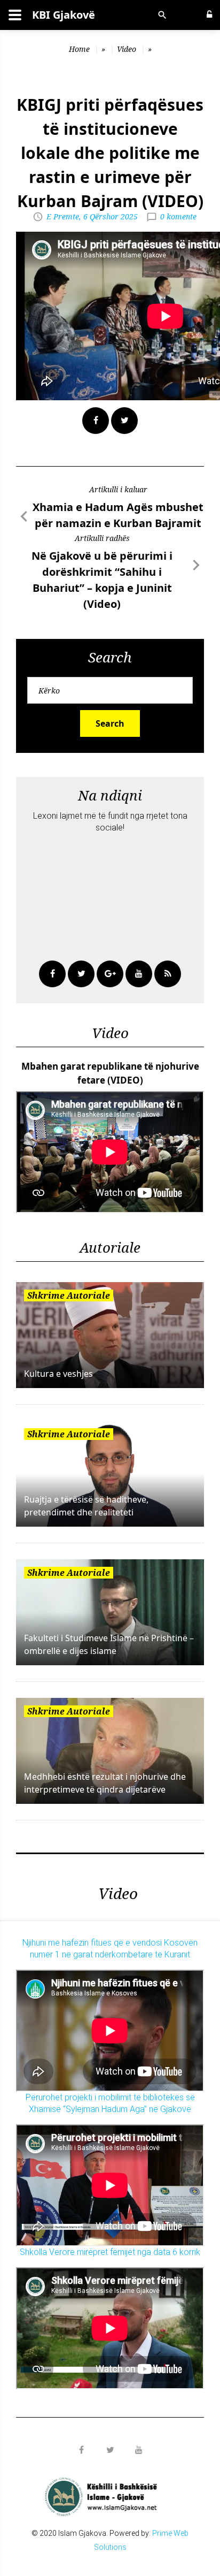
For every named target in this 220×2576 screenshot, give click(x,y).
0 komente (178, 216)
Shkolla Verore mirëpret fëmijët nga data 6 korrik (110, 2252)
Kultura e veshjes (58, 1374)
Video (127, 49)
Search (110, 723)
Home (79, 49)
